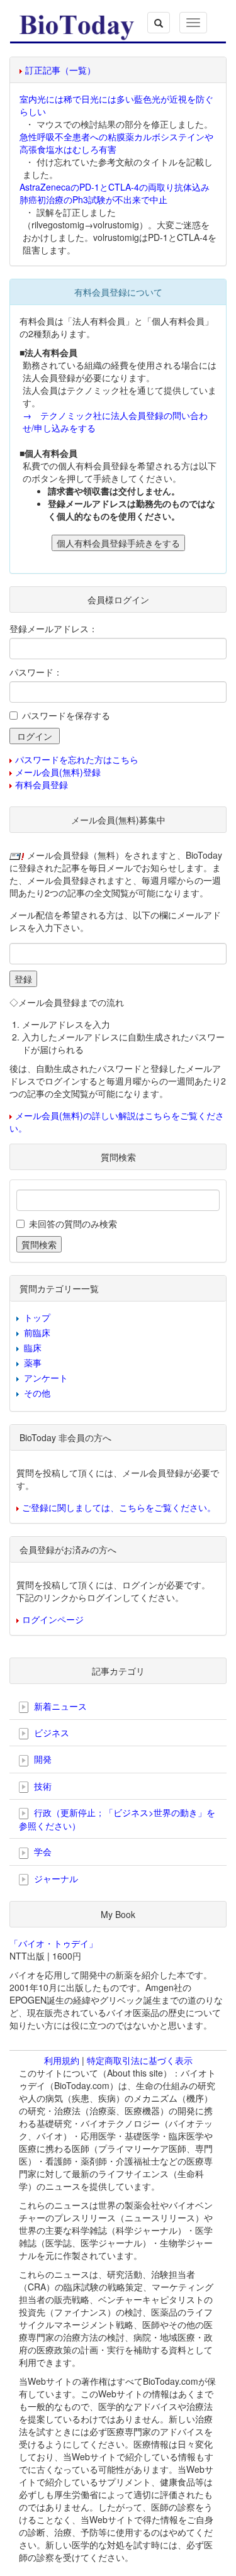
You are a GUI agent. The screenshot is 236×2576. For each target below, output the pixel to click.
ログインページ (53, 1619)
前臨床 (37, 1332)
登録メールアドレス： (53, 628)
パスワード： (36, 672)
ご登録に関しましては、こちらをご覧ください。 (119, 1507)
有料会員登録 (42, 784)
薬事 (33, 1363)
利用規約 (62, 2060)
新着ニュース (59, 1706)
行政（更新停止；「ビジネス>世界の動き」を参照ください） (117, 1819)
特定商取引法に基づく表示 (140, 2060)
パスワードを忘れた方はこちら (77, 759)
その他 (37, 1393)
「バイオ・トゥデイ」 (53, 1943)
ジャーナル (55, 1878)
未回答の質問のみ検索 (73, 1224)
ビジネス (50, 1732)
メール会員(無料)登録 (58, 772)
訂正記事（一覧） (60, 70)
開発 (42, 1759)
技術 (42, 1786)
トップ (37, 1317)
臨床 (33, 1347)
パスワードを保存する (66, 715)
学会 (42, 1851)
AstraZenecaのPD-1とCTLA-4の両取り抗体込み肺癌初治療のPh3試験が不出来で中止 (115, 193)
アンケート (46, 1378)
